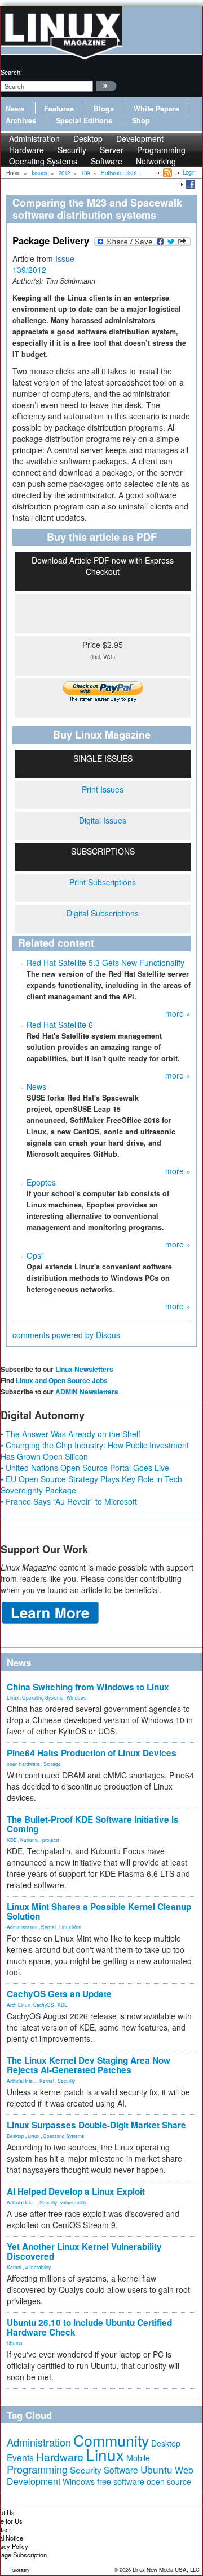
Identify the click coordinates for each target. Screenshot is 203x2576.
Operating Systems (43, 161)
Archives (21, 120)
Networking (156, 161)
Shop (141, 120)
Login (189, 172)
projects (51, 1840)
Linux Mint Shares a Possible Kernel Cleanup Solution (99, 1911)
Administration (22, 1927)
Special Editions (84, 120)
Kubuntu (30, 1840)
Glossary (21, 2570)
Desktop (16, 2136)
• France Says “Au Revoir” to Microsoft (69, 1501)
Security (66, 2081)
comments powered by (66, 1335)
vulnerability (73, 2202)
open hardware (23, 1764)
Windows (76, 1697)
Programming (37, 2469)
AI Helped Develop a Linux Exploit (76, 2192)
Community (111, 2440)
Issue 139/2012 (43, 264)
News (15, 109)
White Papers (156, 109)
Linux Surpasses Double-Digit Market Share (96, 2125)
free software (121, 2481)
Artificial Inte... (21, 2081)
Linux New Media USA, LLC (166, 2570)
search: (11, 72)
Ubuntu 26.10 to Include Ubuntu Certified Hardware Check (89, 2327)
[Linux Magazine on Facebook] (190, 184)
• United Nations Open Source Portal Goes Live (85, 1468)
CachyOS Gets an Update (59, 1994)
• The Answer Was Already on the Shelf (70, 1434)
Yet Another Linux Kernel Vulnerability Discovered (84, 2251)
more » (178, 1013)
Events (20, 2457)
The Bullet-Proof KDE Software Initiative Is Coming (93, 1824)
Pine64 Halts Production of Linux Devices (92, 1753)
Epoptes (41, 1182)
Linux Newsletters (84, 1369)
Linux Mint (70, 1927)
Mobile (138, 2458)
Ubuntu (15, 2343)
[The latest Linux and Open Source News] (167, 172)
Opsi (35, 1255)
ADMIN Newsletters (87, 1392)
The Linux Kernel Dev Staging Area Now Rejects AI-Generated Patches (89, 2065)
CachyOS (44, 2005)
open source (169, 2481)
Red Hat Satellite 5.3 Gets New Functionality (105, 963)
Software (107, 161)
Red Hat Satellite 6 (60, 1025)
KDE (12, 1840)
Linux (13, 1697)
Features (59, 109)
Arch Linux (18, 2005)
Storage (52, 1764)
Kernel (48, 1927)
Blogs (104, 109)
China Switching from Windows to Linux (88, 1687)
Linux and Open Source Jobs (62, 1380)
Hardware (60, 2457)
